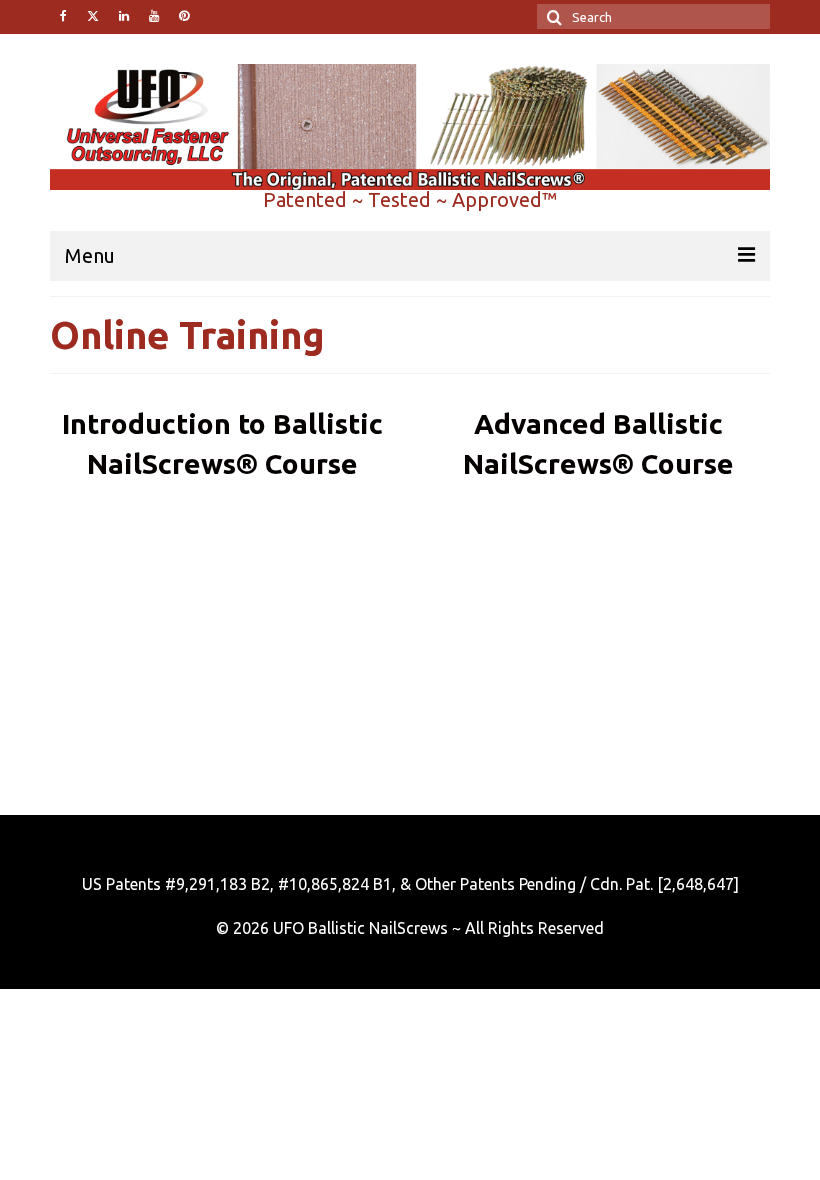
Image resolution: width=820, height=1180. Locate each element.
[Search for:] (653, 16)
